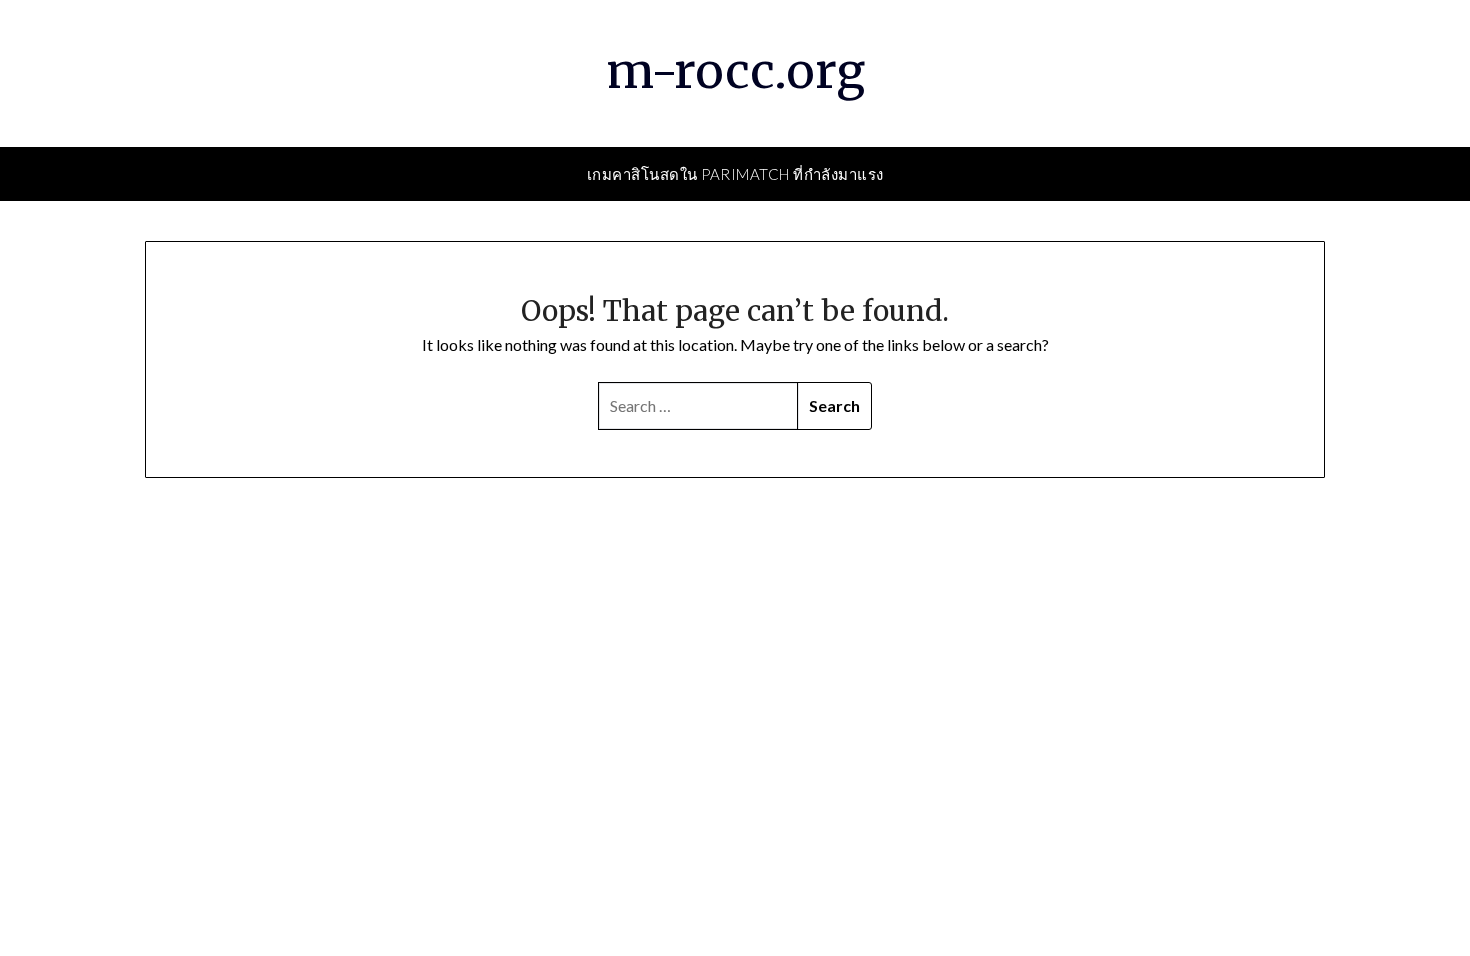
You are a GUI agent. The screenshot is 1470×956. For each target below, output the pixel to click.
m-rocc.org (735, 71)
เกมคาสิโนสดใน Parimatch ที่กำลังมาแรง (735, 174)
